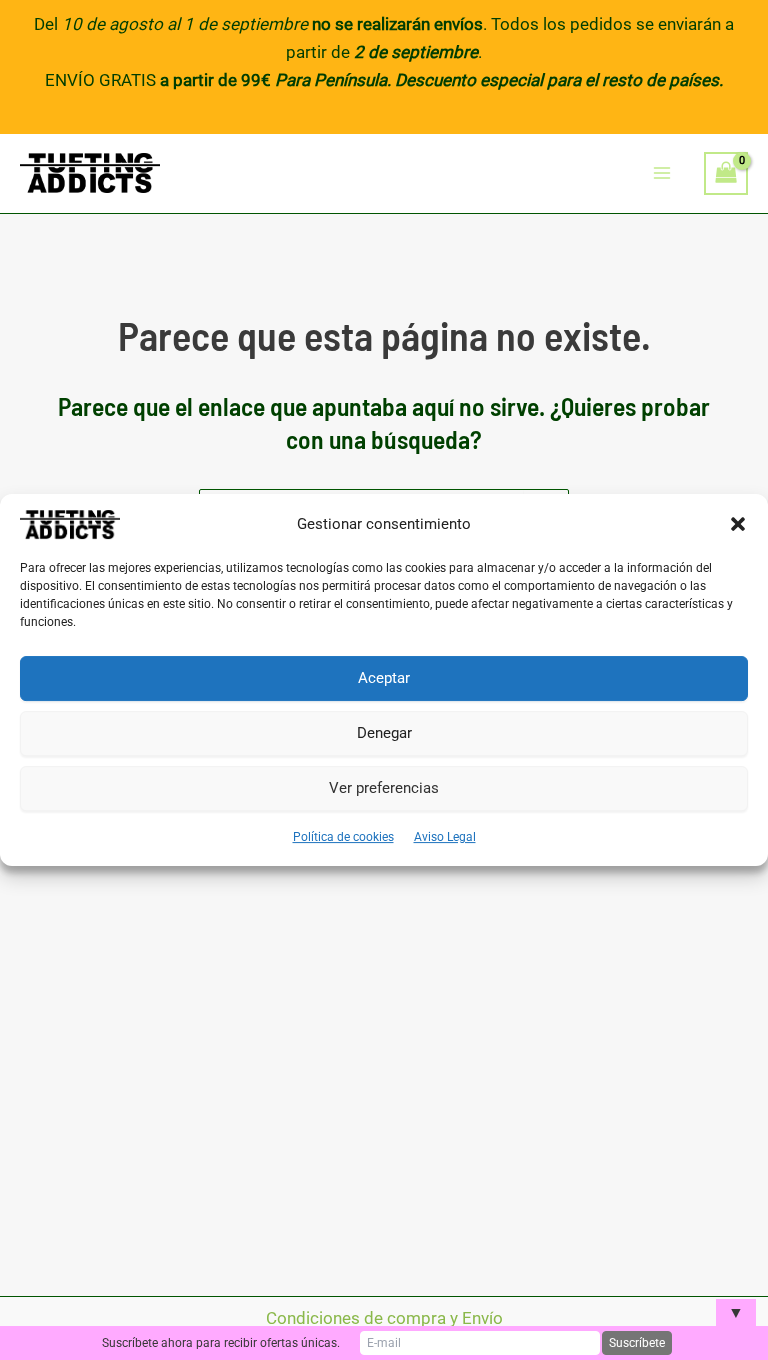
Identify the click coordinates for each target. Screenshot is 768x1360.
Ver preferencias (384, 788)
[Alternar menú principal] (663, 174)
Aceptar (384, 678)
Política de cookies (343, 837)
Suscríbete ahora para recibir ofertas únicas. (221, 1343)
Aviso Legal (445, 837)
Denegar (384, 733)
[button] (738, 524)
